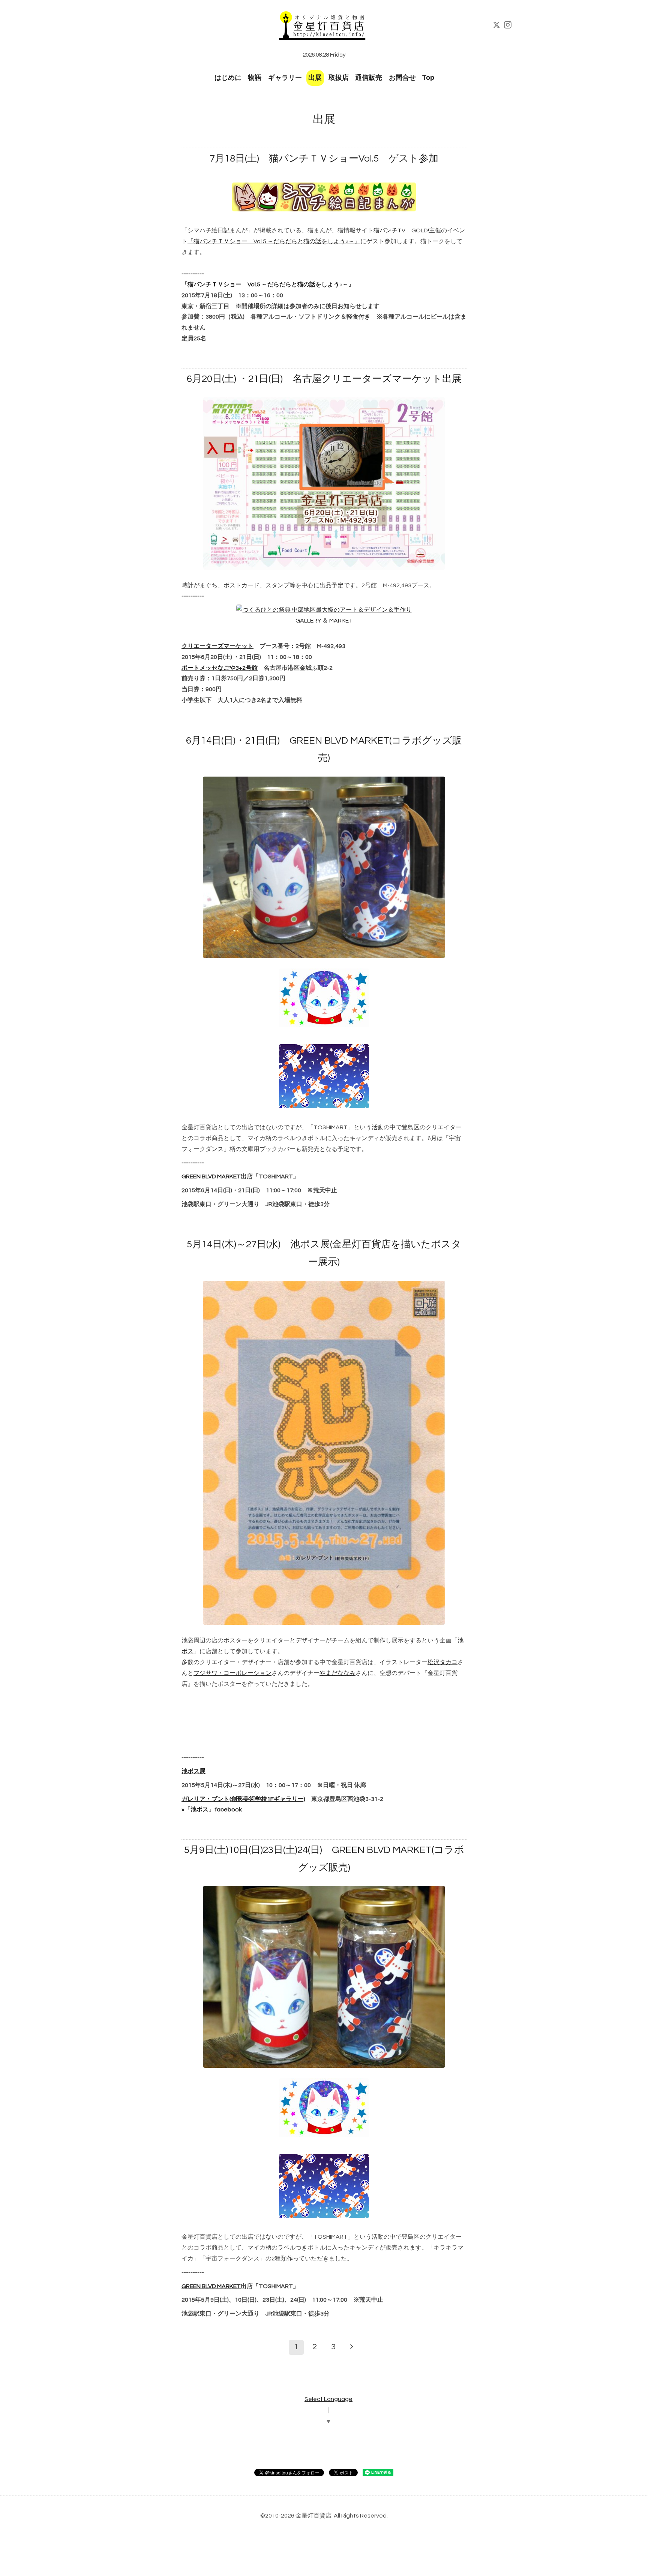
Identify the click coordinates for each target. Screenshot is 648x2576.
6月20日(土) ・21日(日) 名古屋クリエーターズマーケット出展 (324, 379)
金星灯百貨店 (313, 2516)
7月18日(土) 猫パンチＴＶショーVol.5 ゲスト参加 (324, 159)
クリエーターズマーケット (217, 646)
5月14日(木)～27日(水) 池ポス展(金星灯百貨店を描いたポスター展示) (324, 1253)
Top (428, 78)
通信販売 (369, 78)
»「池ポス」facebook (212, 1810)
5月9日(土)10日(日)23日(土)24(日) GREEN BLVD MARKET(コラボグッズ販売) (324, 1859)
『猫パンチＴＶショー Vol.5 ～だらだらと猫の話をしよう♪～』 (274, 241)
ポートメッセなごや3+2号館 (220, 668)
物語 (255, 78)
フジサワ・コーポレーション (232, 1673)
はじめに (228, 78)
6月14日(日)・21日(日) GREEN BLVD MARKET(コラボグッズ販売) (324, 749)
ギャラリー (285, 78)
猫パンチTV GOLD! (401, 231)
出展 (315, 78)
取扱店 (339, 78)
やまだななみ (337, 1673)
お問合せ (402, 78)
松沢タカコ (442, 1662)
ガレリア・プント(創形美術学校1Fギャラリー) (243, 1799)
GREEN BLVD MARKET (211, 1176)
